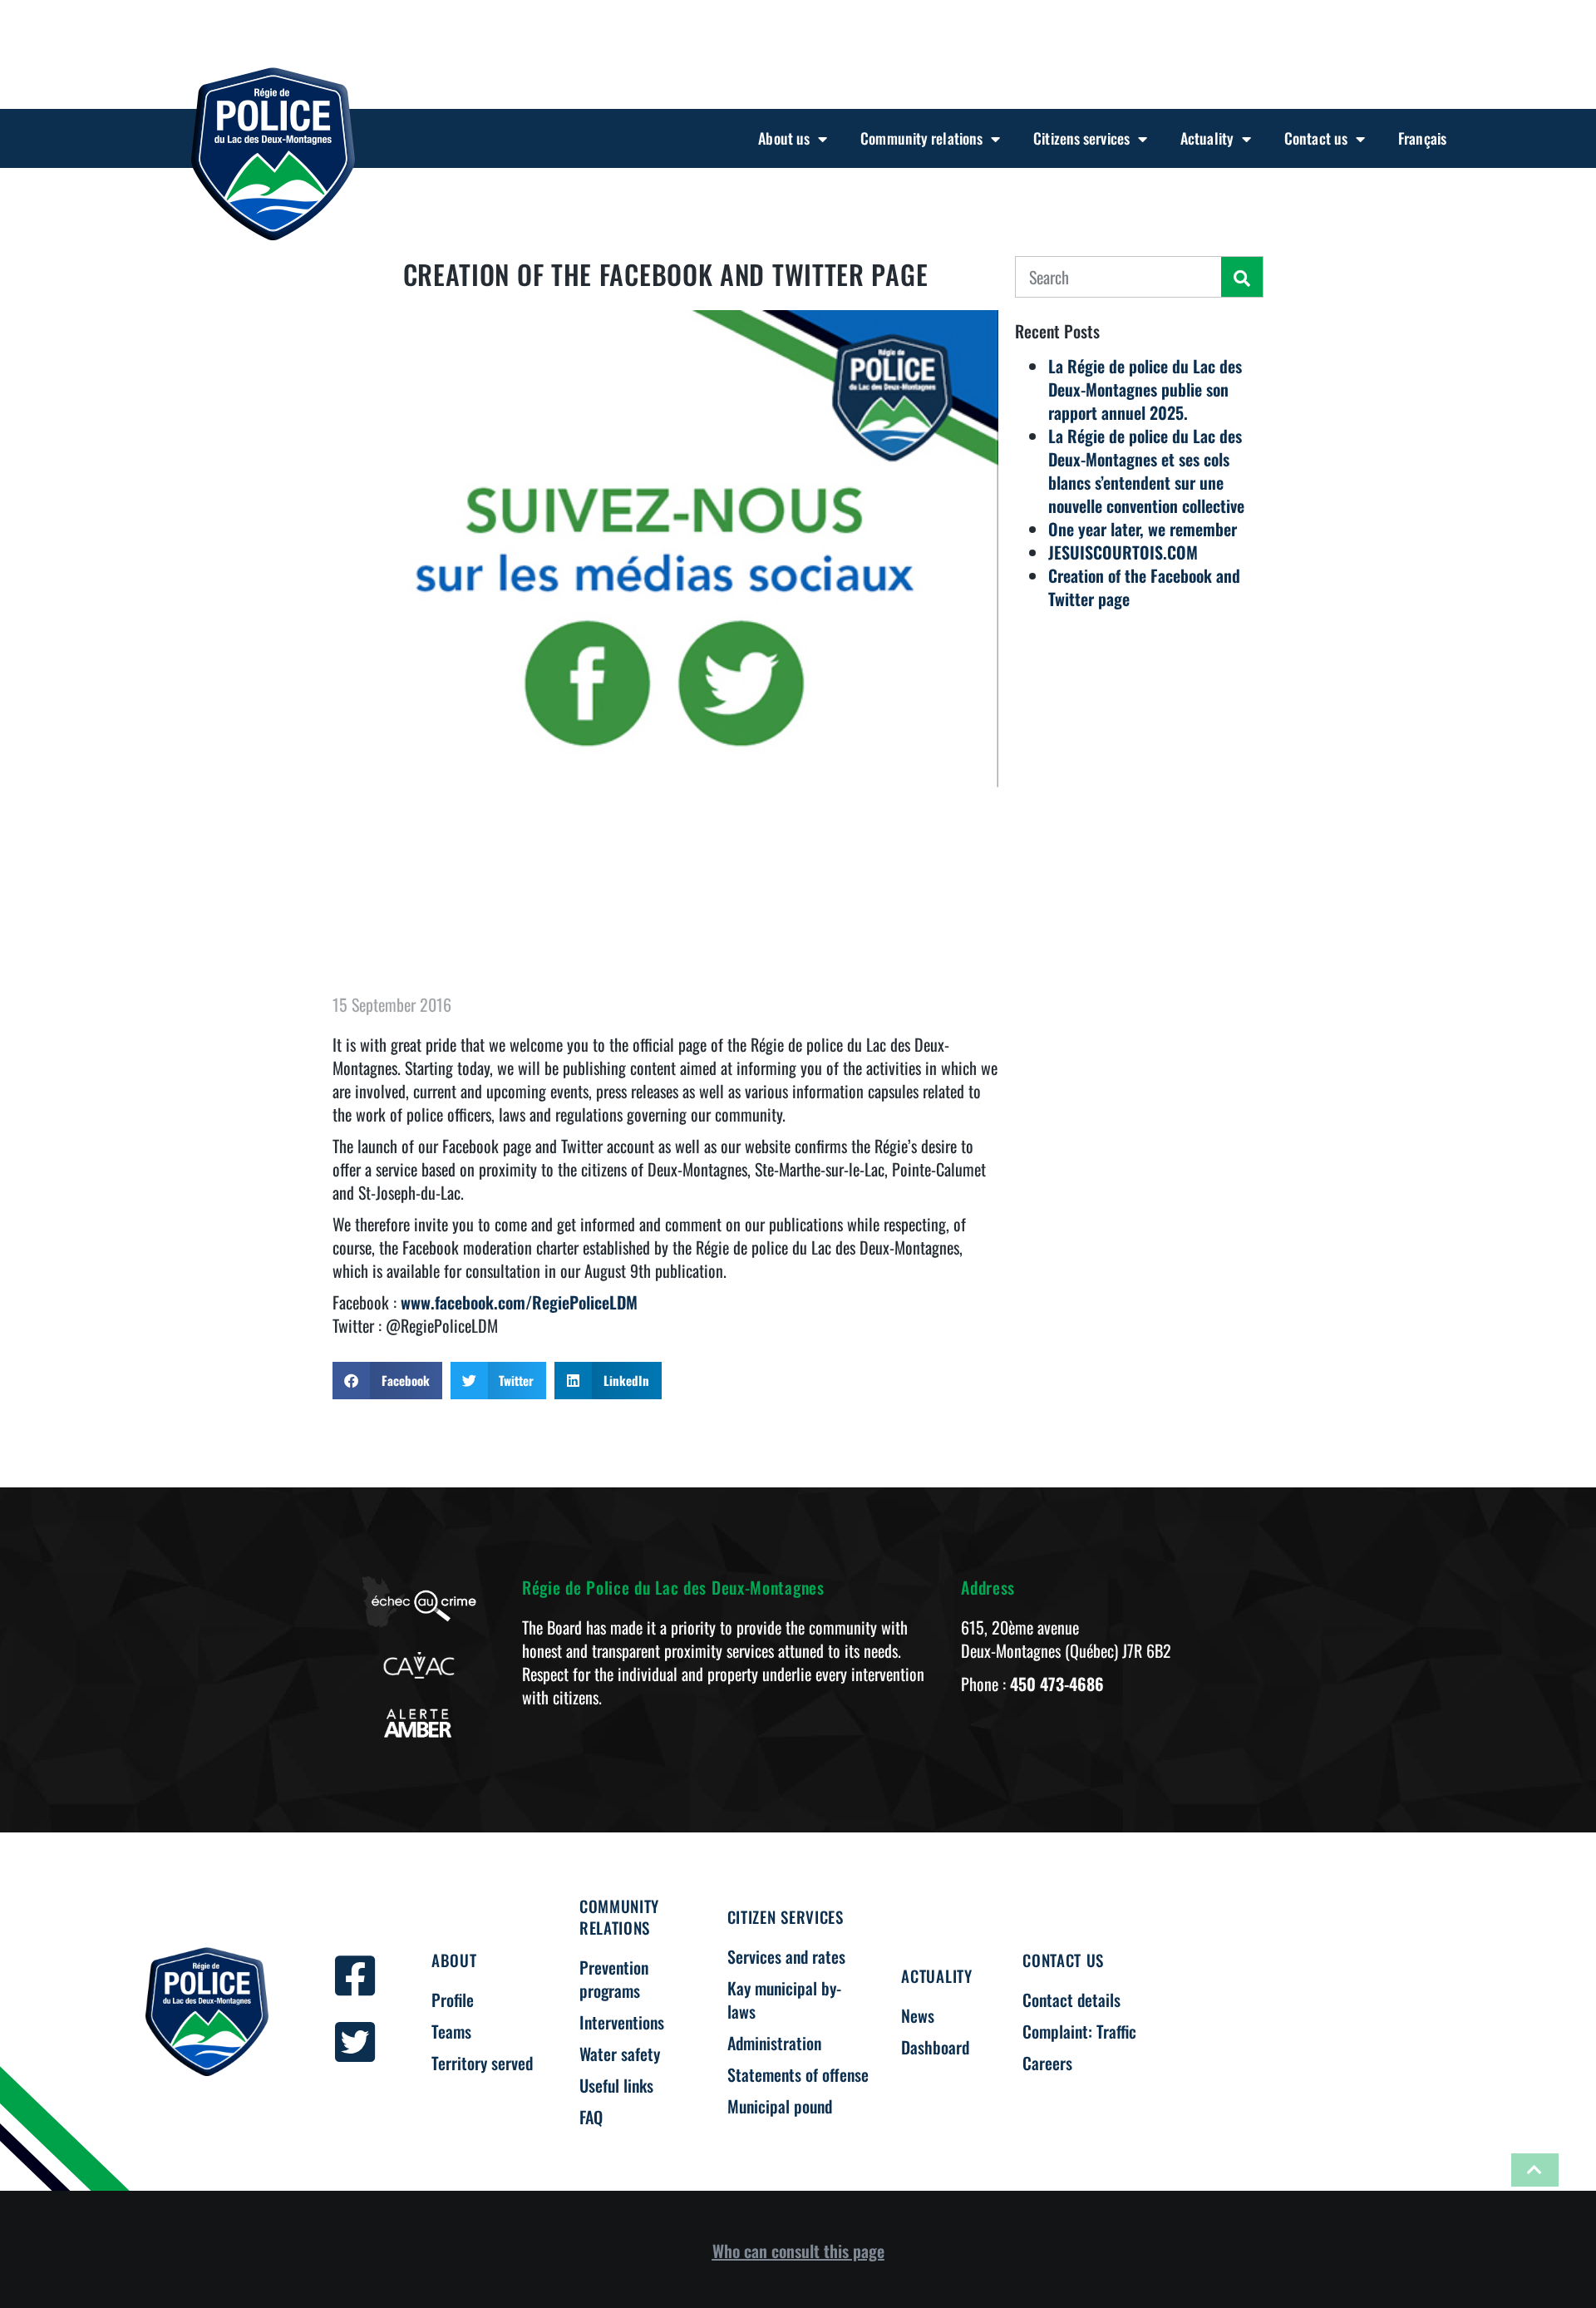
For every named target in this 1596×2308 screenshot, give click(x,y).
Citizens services (1081, 138)
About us (784, 138)
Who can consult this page (798, 2251)
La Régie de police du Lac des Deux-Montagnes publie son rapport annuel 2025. (1145, 389)
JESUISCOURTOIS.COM (1123, 552)
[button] (387, 1381)
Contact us (1316, 138)
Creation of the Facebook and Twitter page (1144, 587)
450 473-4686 (1057, 1684)
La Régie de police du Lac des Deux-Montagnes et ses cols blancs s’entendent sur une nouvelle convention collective (1146, 471)
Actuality (1207, 138)
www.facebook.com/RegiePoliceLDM (519, 1302)
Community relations (921, 138)
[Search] (1242, 277)
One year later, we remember (1143, 529)
